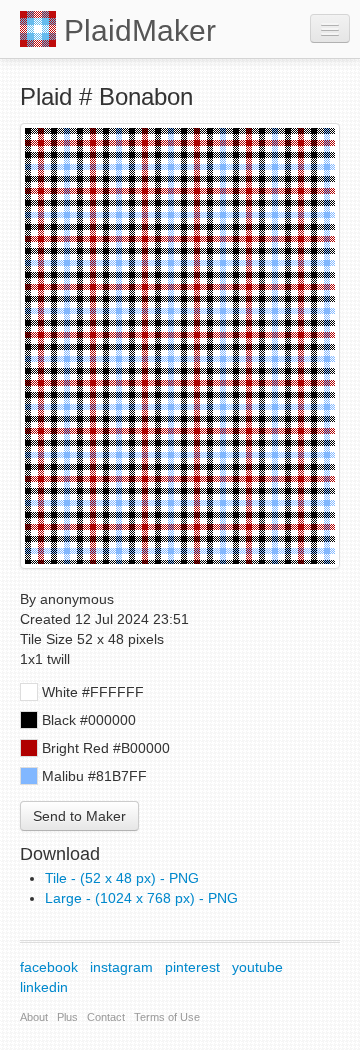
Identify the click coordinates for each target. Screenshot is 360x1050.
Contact (106, 1017)
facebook (49, 967)
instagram (121, 967)
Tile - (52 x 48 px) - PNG (122, 878)
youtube (257, 967)
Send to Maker (79, 816)
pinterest (192, 967)
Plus (67, 1017)
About (34, 1017)
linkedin (44, 987)
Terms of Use (167, 1017)
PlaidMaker (136, 30)
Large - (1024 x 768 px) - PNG (141, 898)
